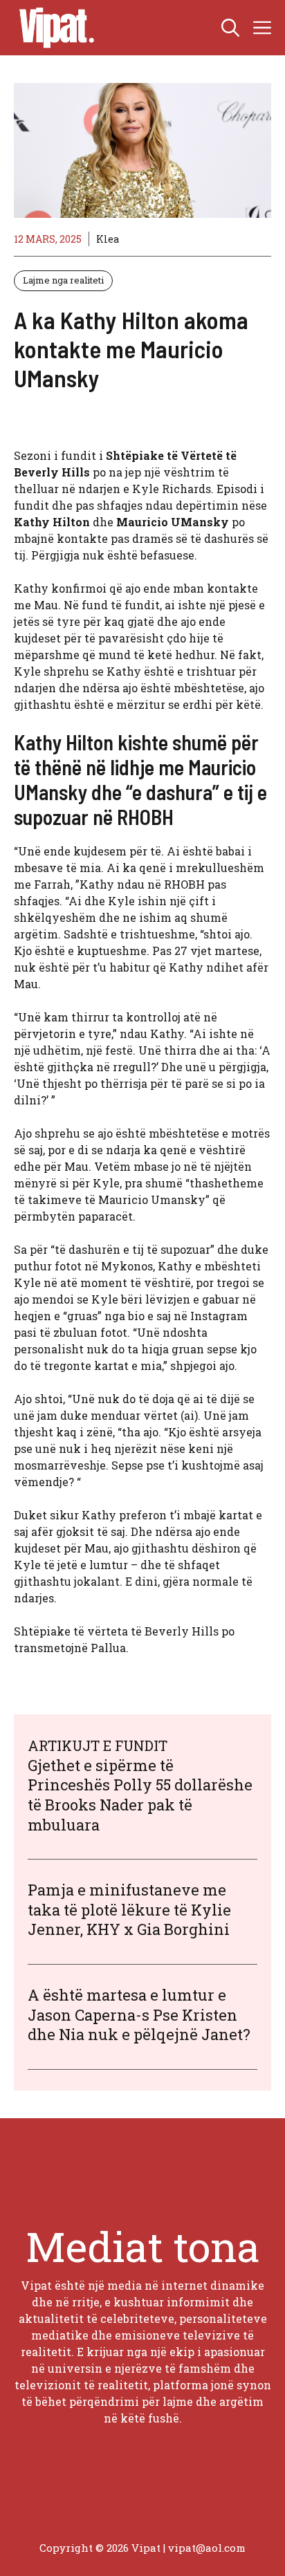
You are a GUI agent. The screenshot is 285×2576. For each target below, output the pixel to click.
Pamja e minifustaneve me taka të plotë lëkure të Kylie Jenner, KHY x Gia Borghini (129, 1909)
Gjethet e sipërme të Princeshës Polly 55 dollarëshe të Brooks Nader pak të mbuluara (140, 1795)
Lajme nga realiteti (63, 280)
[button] (230, 28)
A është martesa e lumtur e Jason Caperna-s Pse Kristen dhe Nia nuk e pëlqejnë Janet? (139, 2014)
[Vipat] (53, 28)
